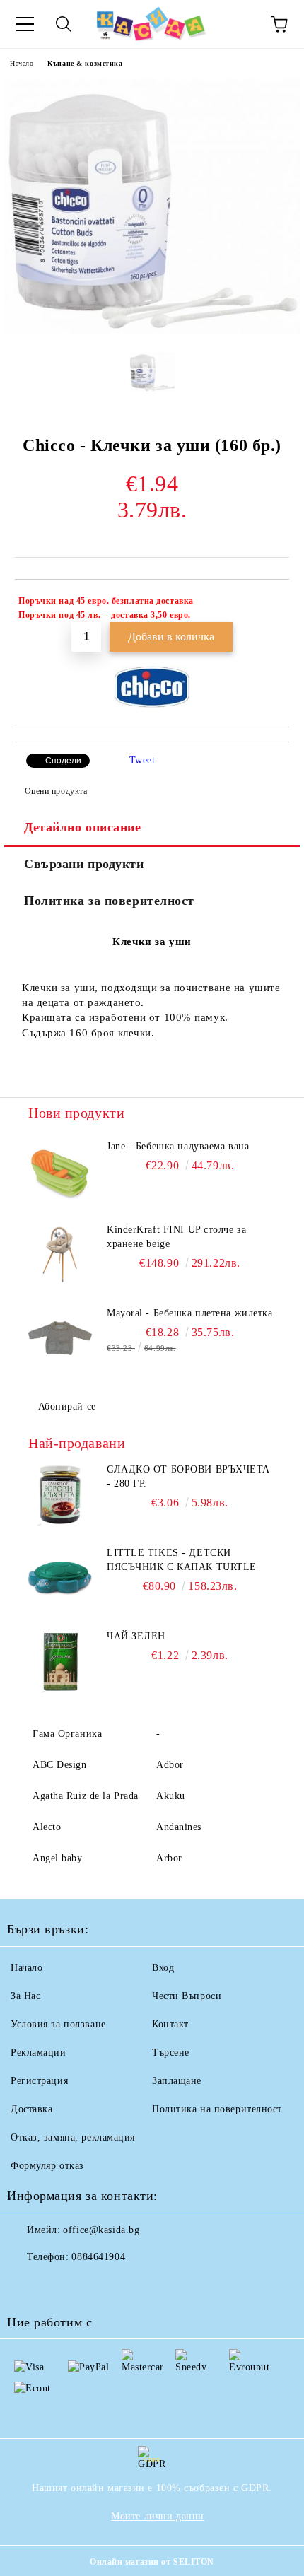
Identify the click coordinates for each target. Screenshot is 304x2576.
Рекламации (39, 2053)
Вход (163, 1968)
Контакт (170, 2024)
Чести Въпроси (187, 1996)
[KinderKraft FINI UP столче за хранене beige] (60, 1255)
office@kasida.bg (101, 2230)
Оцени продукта (56, 791)
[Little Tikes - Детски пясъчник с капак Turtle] (60, 1578)
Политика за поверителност (109, 901)
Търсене (171, 2053)
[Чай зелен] (60, 1661)
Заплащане (177, 2081)
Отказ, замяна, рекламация (73, 2137)
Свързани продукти (84, 864)
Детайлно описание (83, 827)
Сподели (63, 761)
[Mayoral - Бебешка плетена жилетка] (60, 1338)
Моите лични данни (158, 2516)
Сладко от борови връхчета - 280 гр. (188, 1476)
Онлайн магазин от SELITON (152, 2562)
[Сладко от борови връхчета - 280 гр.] (60, 1494)
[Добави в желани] (269, 603)
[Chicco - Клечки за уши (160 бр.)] (152, 330)
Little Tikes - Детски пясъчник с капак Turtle (182, 1560)
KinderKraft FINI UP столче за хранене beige (176, 1237)
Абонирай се (67, 1406)
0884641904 (98, 2257)
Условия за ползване (58, 2024)
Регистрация (39, 2081)
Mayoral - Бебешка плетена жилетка (189, 1313)
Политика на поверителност (217, 2109)
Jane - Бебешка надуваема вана (178, 1146)
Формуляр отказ (47, 2166)
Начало (22, 63)
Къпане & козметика (85, 63)
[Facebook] (25, 2285)
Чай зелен (136, 1636)
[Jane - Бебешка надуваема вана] (60, 1171)
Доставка (31, 2109)
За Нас (25, 1996)
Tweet (142, 760)
